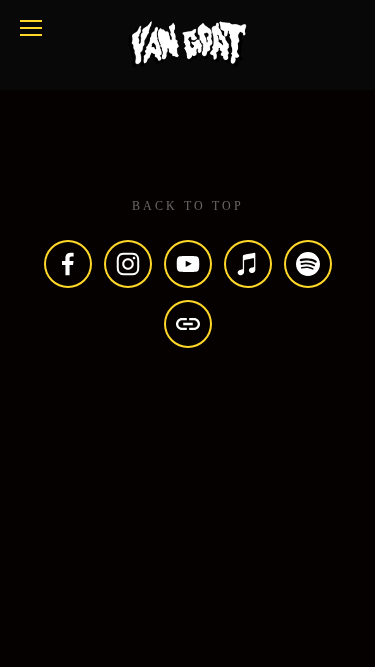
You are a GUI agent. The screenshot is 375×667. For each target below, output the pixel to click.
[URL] (188, 324)
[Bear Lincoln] (128, 264)
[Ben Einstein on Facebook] (68, 264)
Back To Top (188, 206)
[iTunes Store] (248, 264)
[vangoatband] (308, 264)
